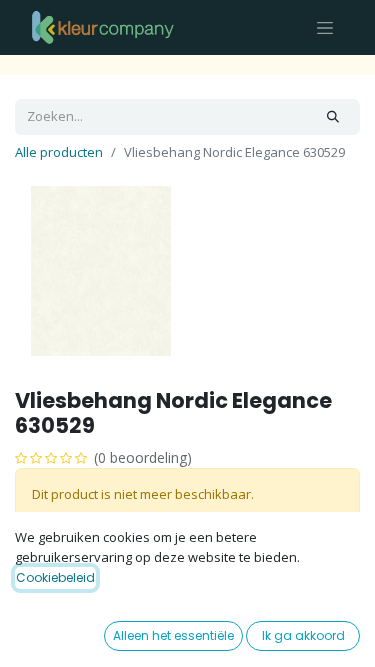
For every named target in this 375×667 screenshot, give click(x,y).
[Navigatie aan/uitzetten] (325, 27)
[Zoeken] (333, 117)
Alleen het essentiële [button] (173, 635)
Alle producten (59, 152)
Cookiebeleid (55, 577)
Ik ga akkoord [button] (303, 635)
